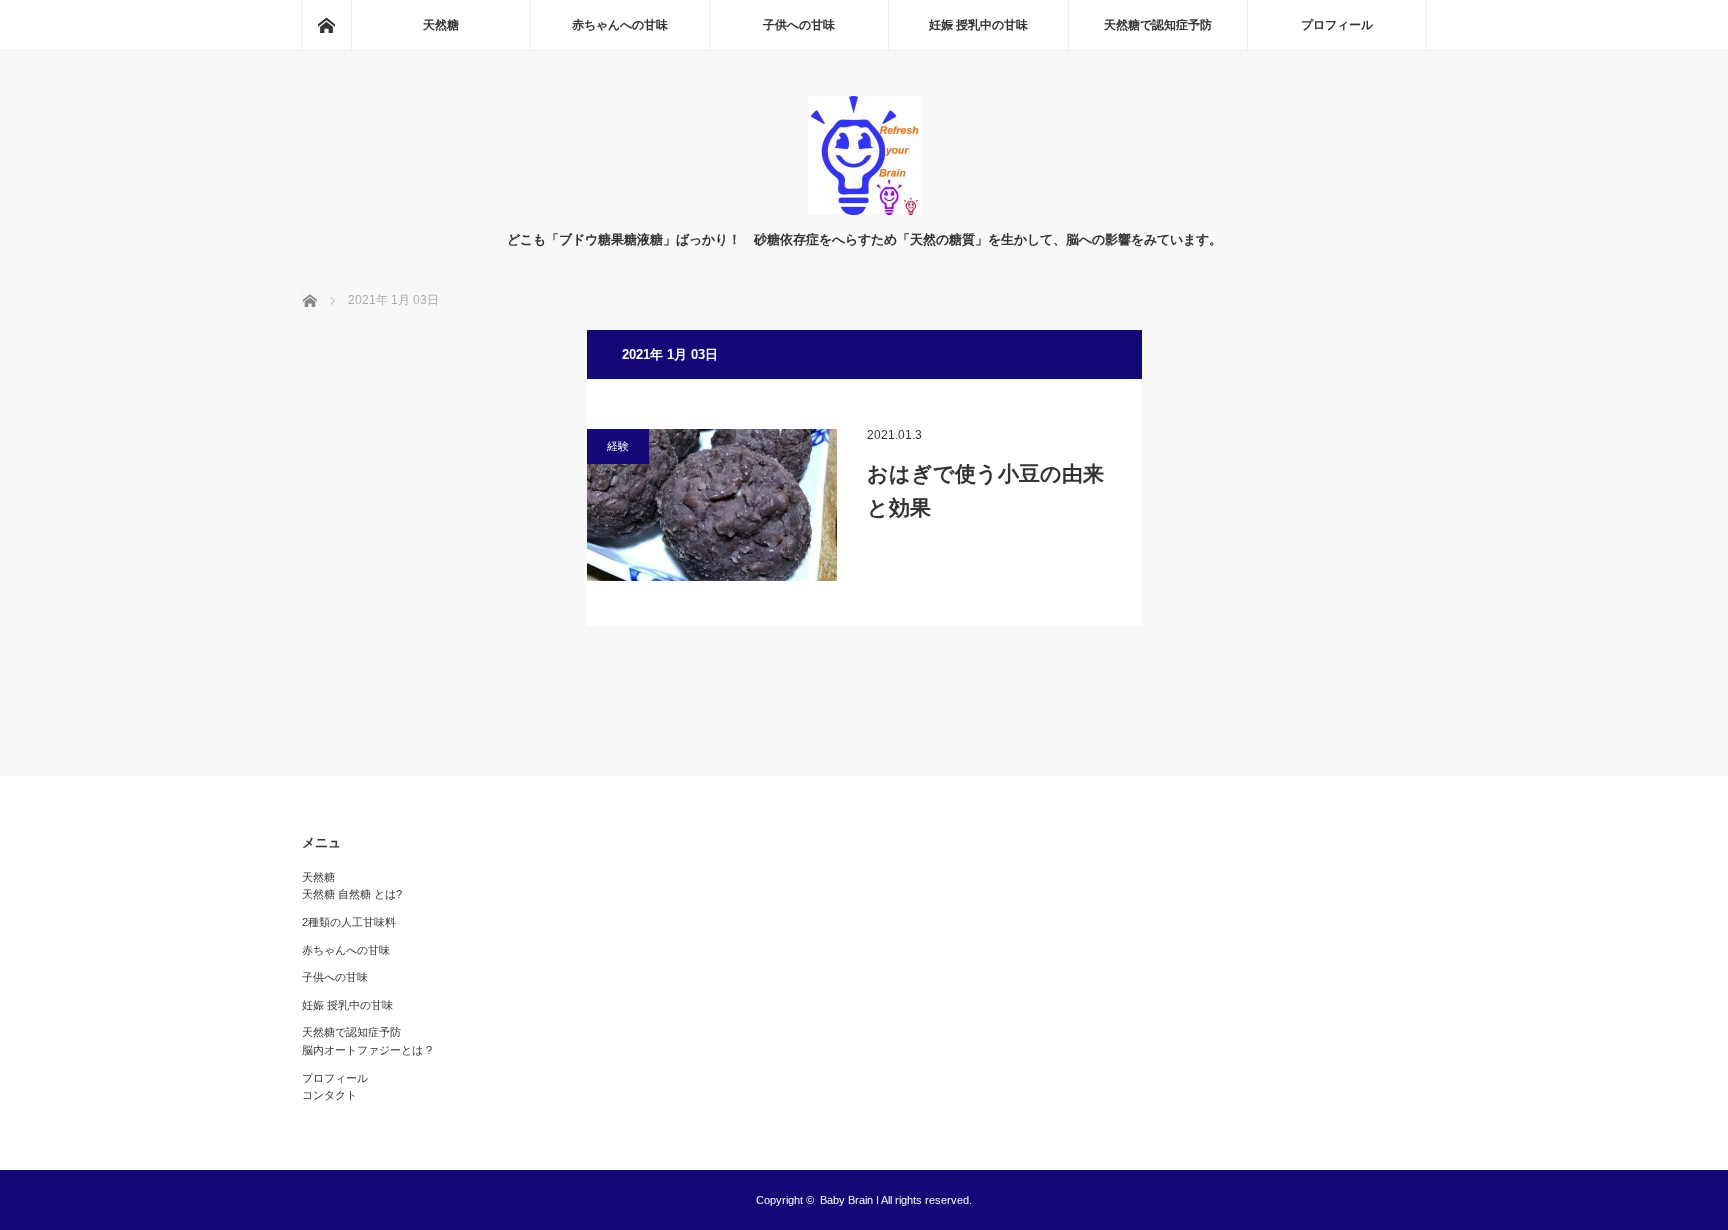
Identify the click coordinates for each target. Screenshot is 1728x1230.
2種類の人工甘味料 (349, 922)
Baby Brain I (849, 1200)
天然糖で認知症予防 (1158, 25)
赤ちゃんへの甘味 (620, 25)
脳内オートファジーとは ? (367, 1050)
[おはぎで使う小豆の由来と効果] (712, 505)
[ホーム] (326, 25)
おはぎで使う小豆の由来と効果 (985, 490)
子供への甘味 (799, 25)
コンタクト (329, 1095)
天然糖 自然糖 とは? (352, 894)
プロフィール (1337, 25)
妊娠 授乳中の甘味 (978, 25)
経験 (618, 446)
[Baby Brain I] (864, 209)
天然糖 (441, 25)
